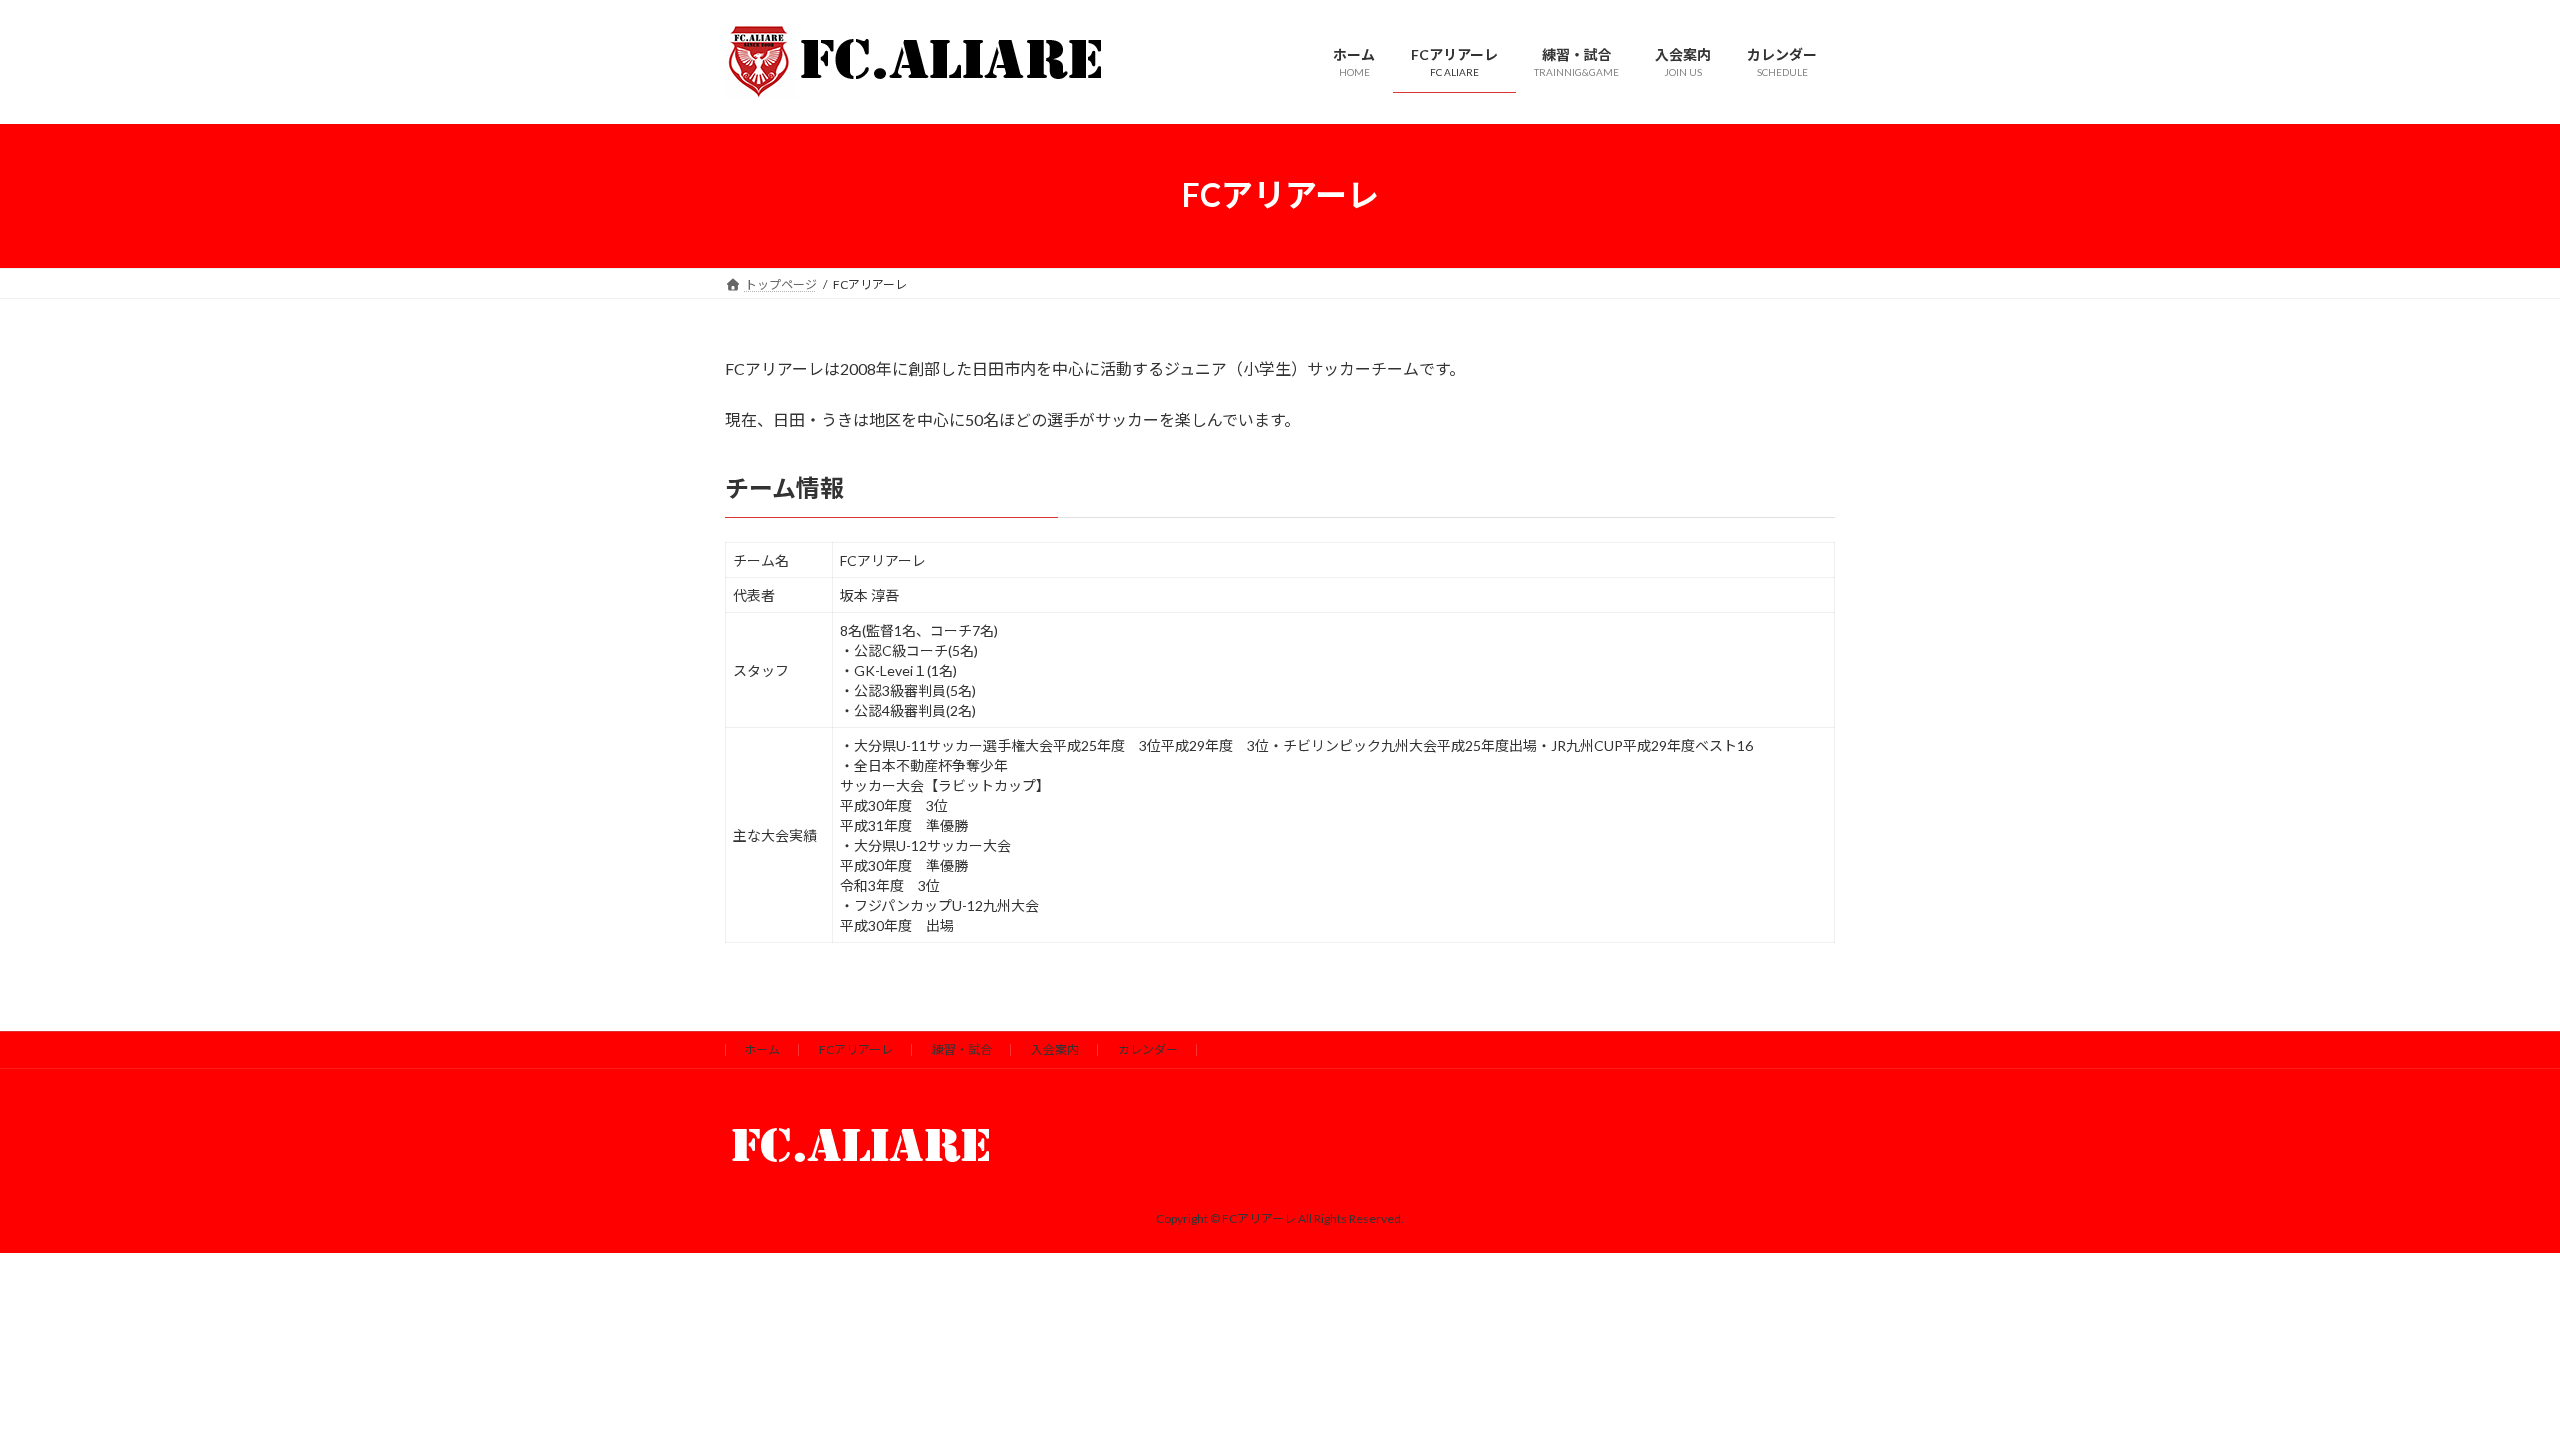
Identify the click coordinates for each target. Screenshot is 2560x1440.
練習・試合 (962, 1049)
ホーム (762, 1049)
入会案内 (1055, 1049)
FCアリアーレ (856, 1049)
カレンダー (1148, 1049)
